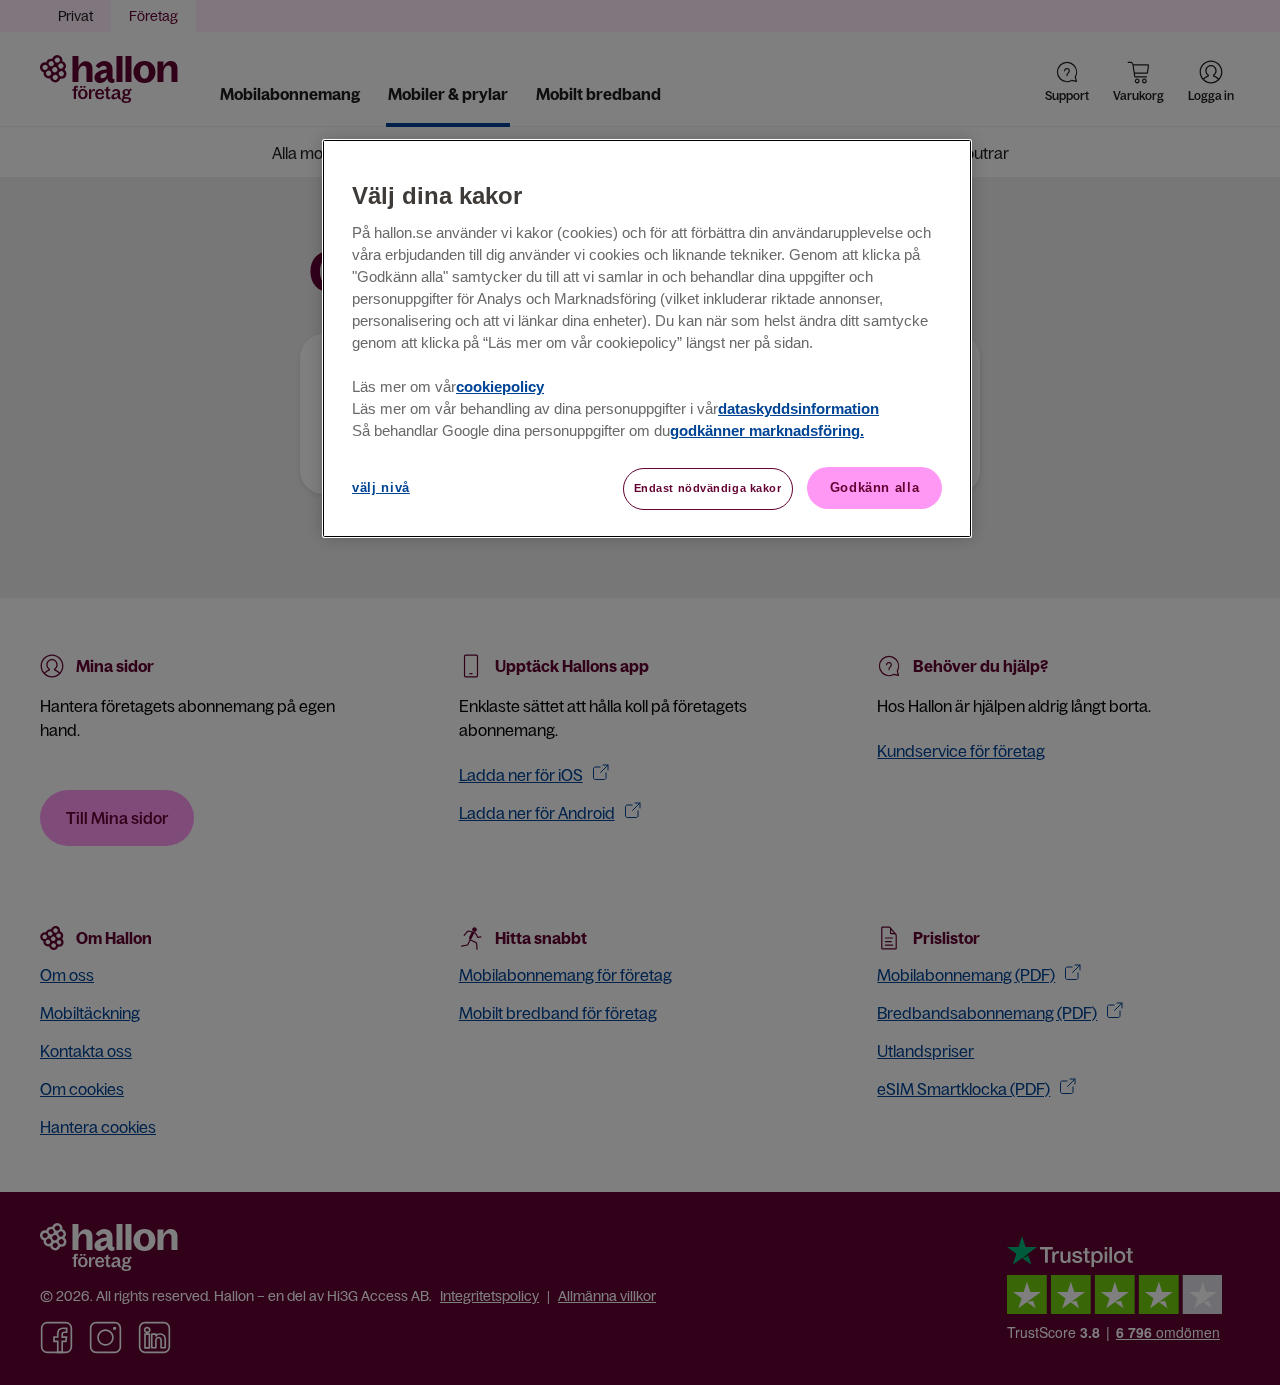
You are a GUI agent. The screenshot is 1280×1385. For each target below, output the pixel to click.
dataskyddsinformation (798, 409)
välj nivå (381, 487)
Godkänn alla (875, 487)
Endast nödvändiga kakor (708, 488)
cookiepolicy (500, 387)
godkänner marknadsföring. (767, 431)
